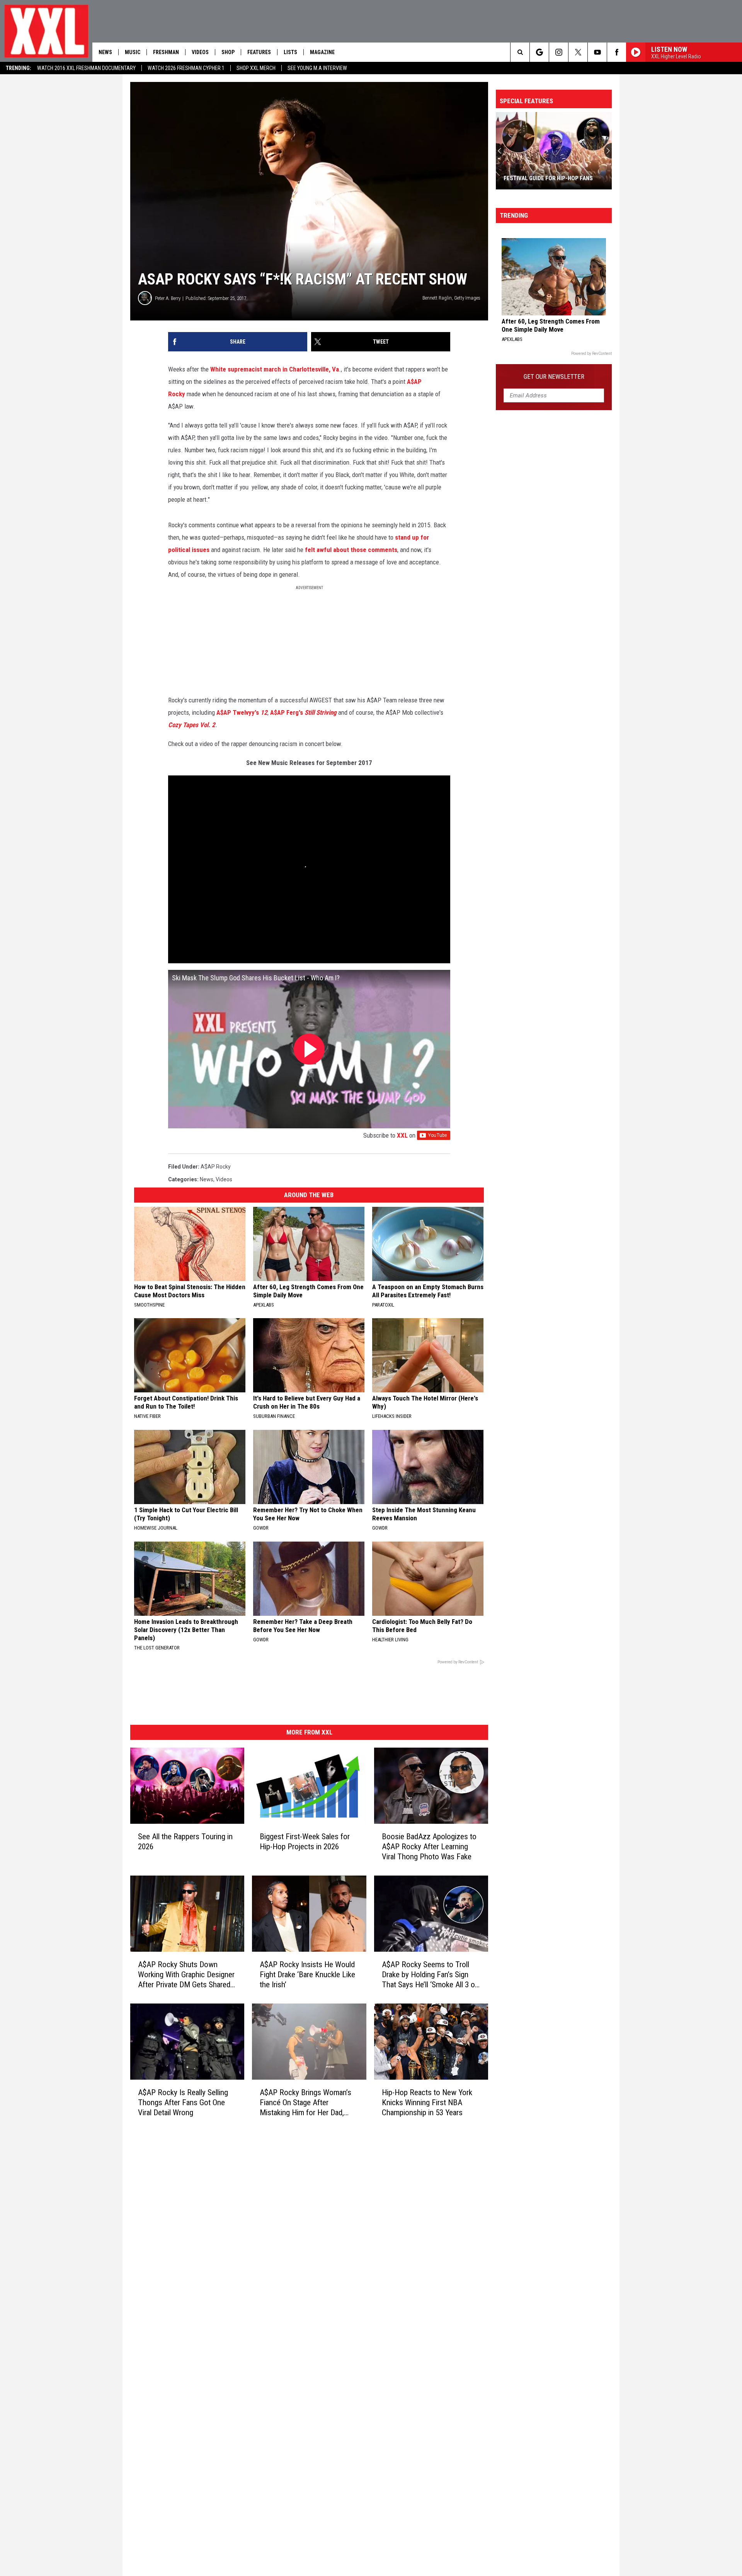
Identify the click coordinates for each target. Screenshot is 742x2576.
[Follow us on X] (578, 52)
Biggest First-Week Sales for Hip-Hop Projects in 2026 (305, 1842)
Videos (200, 52)
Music (133, 52)
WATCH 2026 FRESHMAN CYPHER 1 (186, 68)
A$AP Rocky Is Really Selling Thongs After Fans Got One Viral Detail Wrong (183, 2102)
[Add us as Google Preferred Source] (539, 52)
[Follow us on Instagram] (559, 52)
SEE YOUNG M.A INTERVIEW (317, 68)
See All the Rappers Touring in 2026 (185, 1842)
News (105, 52)
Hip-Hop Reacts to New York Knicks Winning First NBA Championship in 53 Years (427, 2102)
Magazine (322, 52)
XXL (402, 1135)
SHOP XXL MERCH (256, 68)
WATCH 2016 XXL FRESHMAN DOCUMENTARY (86, 68)
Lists (290, 52)
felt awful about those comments (351, 550)
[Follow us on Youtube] (597, 52)
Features (259, 52)
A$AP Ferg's (304, 712)
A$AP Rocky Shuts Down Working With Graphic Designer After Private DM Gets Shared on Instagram (186, 1975)
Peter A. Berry (168, 298)
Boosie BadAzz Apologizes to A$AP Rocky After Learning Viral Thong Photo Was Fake (429, 1847)
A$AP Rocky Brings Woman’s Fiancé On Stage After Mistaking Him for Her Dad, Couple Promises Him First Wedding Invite (305, 2103)
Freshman (166, 52)
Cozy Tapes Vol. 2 (192, 725)
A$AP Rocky (216, 1167)
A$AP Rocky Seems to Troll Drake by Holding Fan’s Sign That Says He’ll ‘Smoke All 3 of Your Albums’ (430, 1975)
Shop (228, 52)
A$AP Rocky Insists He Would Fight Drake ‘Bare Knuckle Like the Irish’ (307, 1975)
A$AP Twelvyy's (242, 712)
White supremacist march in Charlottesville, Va (275, 369)
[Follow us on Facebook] (617, 52)
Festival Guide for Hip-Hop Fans (548, 178)
